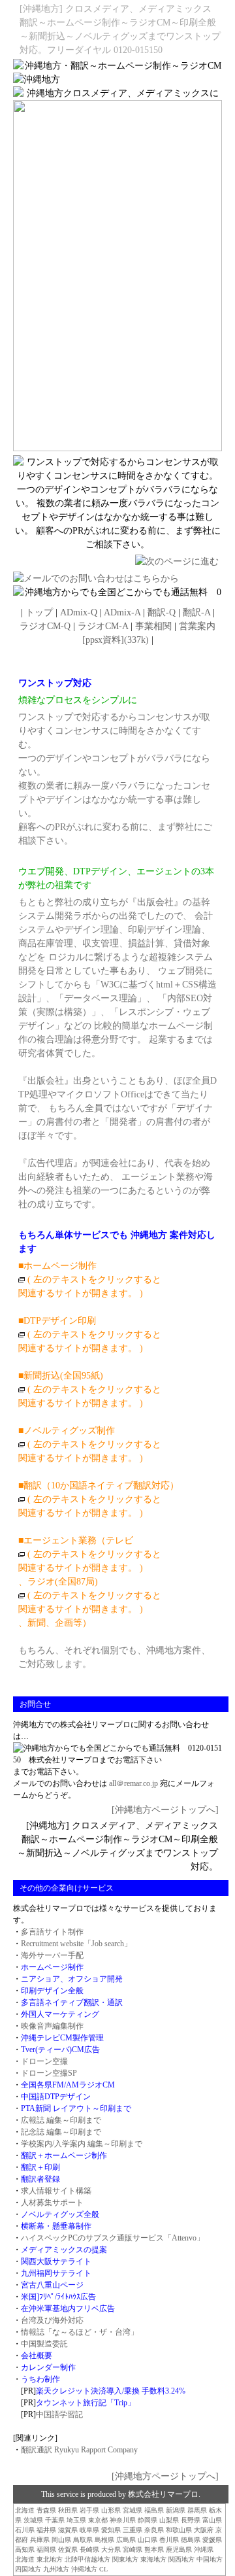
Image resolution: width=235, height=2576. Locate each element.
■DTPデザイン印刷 (90, 1334)
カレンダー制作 (48, 2367)
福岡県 (46, 2550)
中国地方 (210, 2559)
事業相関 (153, 626)
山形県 (111, 2510)
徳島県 (191, 2540)
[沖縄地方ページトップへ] (165, 1810)
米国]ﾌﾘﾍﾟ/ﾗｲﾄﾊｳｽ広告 (58, 2297)
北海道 (25, 2510)
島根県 (104, 2540)
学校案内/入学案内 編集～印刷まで (82, 2144)
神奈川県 (123, 2520)
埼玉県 (76, 2520)
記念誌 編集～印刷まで (61, 2132)
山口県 (148, 2540)
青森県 (46, 2510)
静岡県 (148, 2520)
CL (103, 2569)
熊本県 (154, 2550)
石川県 (25, 2530)
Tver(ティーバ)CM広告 (60, 2050)
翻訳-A (196, 612)
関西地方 (181, 2559)
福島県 (154, 2510)
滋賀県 (68, 2530)
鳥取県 (83, 2540)
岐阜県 (89, 2530)
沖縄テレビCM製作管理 (62, 2038)
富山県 (212, 2520)
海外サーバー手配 (52, 1955)
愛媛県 (212, 2540)
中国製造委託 (44, 2344)
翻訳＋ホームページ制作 (64, 2155)
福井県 (46, 2530)
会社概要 (37, 2356)
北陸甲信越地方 (87, 2559)
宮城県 (133, 2510)
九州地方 (56, 2569)
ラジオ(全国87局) (63, 1582)
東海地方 (153, 2559)
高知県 (25, 2550)
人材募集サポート (52, 2203)
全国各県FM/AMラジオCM (68, 2085)
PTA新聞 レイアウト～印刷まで (76, 2108)
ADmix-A (122, 612)
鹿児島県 (179, 2550)
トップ (39, 612)
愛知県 (111, 2530)
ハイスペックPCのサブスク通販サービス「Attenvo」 (113, 2238)
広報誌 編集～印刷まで (61, 2120)
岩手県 (89, 2510)
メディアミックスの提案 (64, 2250)
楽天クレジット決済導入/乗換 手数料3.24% (111, 2391)
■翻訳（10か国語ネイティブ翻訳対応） (99, 1485)
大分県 (111, 2550)
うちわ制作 (40, 2379)
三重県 (133, 2530)
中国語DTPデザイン (56, 2097)
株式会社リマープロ (163, 2494)
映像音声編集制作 (52, 2026)
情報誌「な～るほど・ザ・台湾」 (80, 2332)
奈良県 (154, 2530)
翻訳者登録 (40, 2179)
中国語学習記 (59, 2414)
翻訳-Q (162, 612)
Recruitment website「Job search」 (76, 1944)
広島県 (126, 2540)
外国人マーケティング (60, 2014)
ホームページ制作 (52, 1967)
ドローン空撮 (44, 2061)
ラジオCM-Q (45, 626)
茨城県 (33, 2520)
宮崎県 (133, 2550)
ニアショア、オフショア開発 (72, 1979)
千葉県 (55, 2520)
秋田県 (68, 2510)
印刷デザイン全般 (52, 1991)
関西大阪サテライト (56, 2261)
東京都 (98, 2520)
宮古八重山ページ (52, 2285)
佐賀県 (68, 2550)
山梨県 (169, 2520)
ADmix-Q (79, 612)
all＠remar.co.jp (133, 1783)
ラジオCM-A (103, 626)
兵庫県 (40, 2540)
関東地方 (125, 2559)
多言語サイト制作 (52, 1932)
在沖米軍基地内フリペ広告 (68, 2309)
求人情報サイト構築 (56, 2191)
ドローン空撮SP (49, 2073)
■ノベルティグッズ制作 (67, 1431)
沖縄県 (204, 2550)
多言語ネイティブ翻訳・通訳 (72, 2002)
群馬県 (197, 2510)
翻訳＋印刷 (40, 2167)
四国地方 (28, 2569)
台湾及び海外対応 (52, 2320)
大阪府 (204, 2530)
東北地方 (50, 2559)
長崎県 (89, 2550)
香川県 (169, 2540)
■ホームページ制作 (57, 1266)
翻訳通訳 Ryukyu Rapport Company (79, 2450)
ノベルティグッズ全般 (60, 2214)
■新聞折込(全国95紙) (61, 1376)
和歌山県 (179, 2530)
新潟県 (176, 2510)
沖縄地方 (84, 2569)
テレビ (119, 1540)
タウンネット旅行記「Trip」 (86, 2403)
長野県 (191, 2520)
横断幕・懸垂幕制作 (56, 2226)
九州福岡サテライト (56, 2273)
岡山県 (61, 2540)
